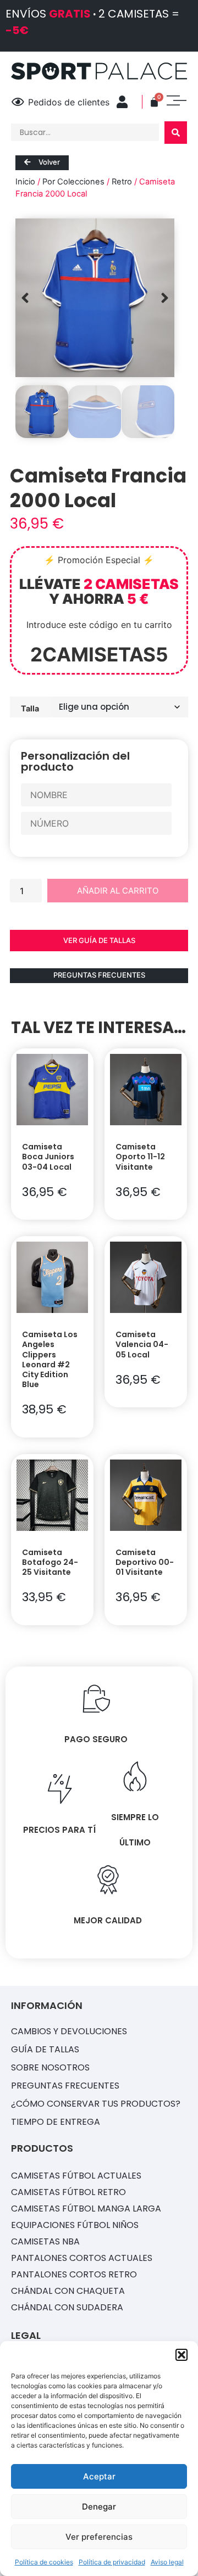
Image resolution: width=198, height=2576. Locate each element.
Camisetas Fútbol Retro (68, 2192)
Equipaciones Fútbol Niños (75, 2225)
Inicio (25, 182)
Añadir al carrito (118, 891)
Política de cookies (44, 2562)
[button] (182, 2355)
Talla (30, 708)
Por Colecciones (73, 182)
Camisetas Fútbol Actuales (76, 2176)
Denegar (99, 2507)
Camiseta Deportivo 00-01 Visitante (145, 1562)
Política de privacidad (112, 2562)
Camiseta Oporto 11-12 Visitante (140, 1157)
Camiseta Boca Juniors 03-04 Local (48, 1157)
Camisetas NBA (45, 2241)
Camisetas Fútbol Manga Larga (86, 2209)
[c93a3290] (95, 298)
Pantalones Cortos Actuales (82, 2258)
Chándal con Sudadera (67, 2307)
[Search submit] (176, 133)
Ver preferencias (99, 2537)
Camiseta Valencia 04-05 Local (142, 1344)
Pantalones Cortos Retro (74, 2274)
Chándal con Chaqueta (68, 2291)
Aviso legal (167, 2562)
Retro (122, 182)
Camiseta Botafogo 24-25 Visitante (50, 1562)
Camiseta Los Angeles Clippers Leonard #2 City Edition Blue (50, 1359)
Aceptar (99, 2476)
